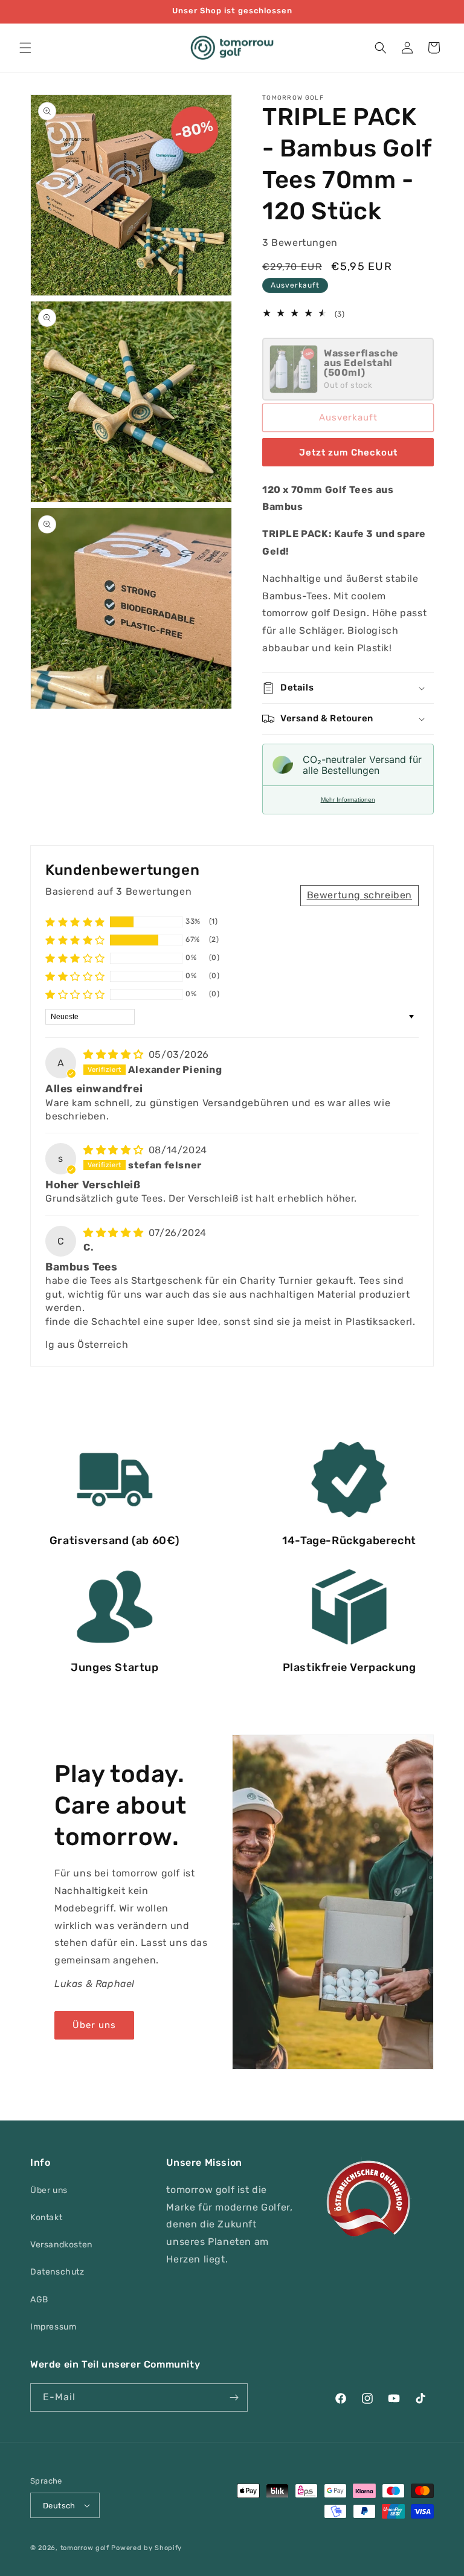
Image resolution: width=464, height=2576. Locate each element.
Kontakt (46, 2217)
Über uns (94, 2025)
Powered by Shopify (147, 2548)
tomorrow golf (85, 2548)
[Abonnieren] (234, 2397)
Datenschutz (57, 2272)
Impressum (53, 2327)
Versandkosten (61, 2245)
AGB (39, 2300)
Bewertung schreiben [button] (359, 895)
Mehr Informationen (348, 800)
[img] (115, 1055)
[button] (25, 48)
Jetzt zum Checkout (348, 452)
